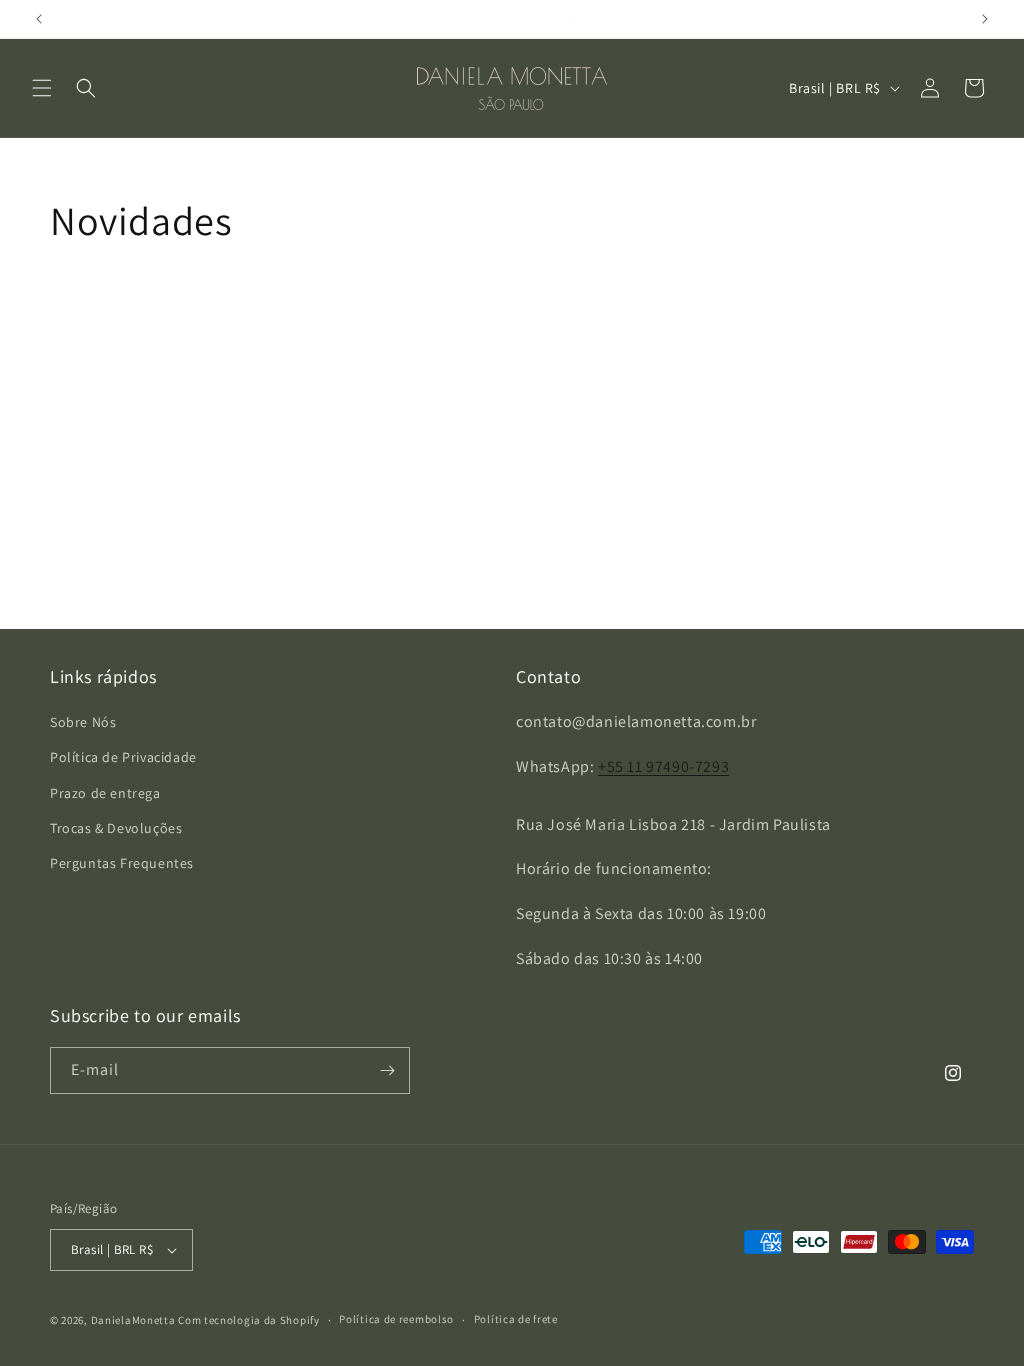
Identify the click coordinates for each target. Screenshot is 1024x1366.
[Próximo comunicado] (985, 19)
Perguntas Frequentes (122, 863)
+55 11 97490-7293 (663, 766)
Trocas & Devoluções (116, 828)
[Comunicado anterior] (39, 19)
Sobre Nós (83, 722)
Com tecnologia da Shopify (249, 1320)
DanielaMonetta (133, 1320)
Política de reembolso (396, 1319)
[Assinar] (387, 1070)
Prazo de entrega (105, 793)
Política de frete (516, 1319)
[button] (42, 88)
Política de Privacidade (123, 757)
